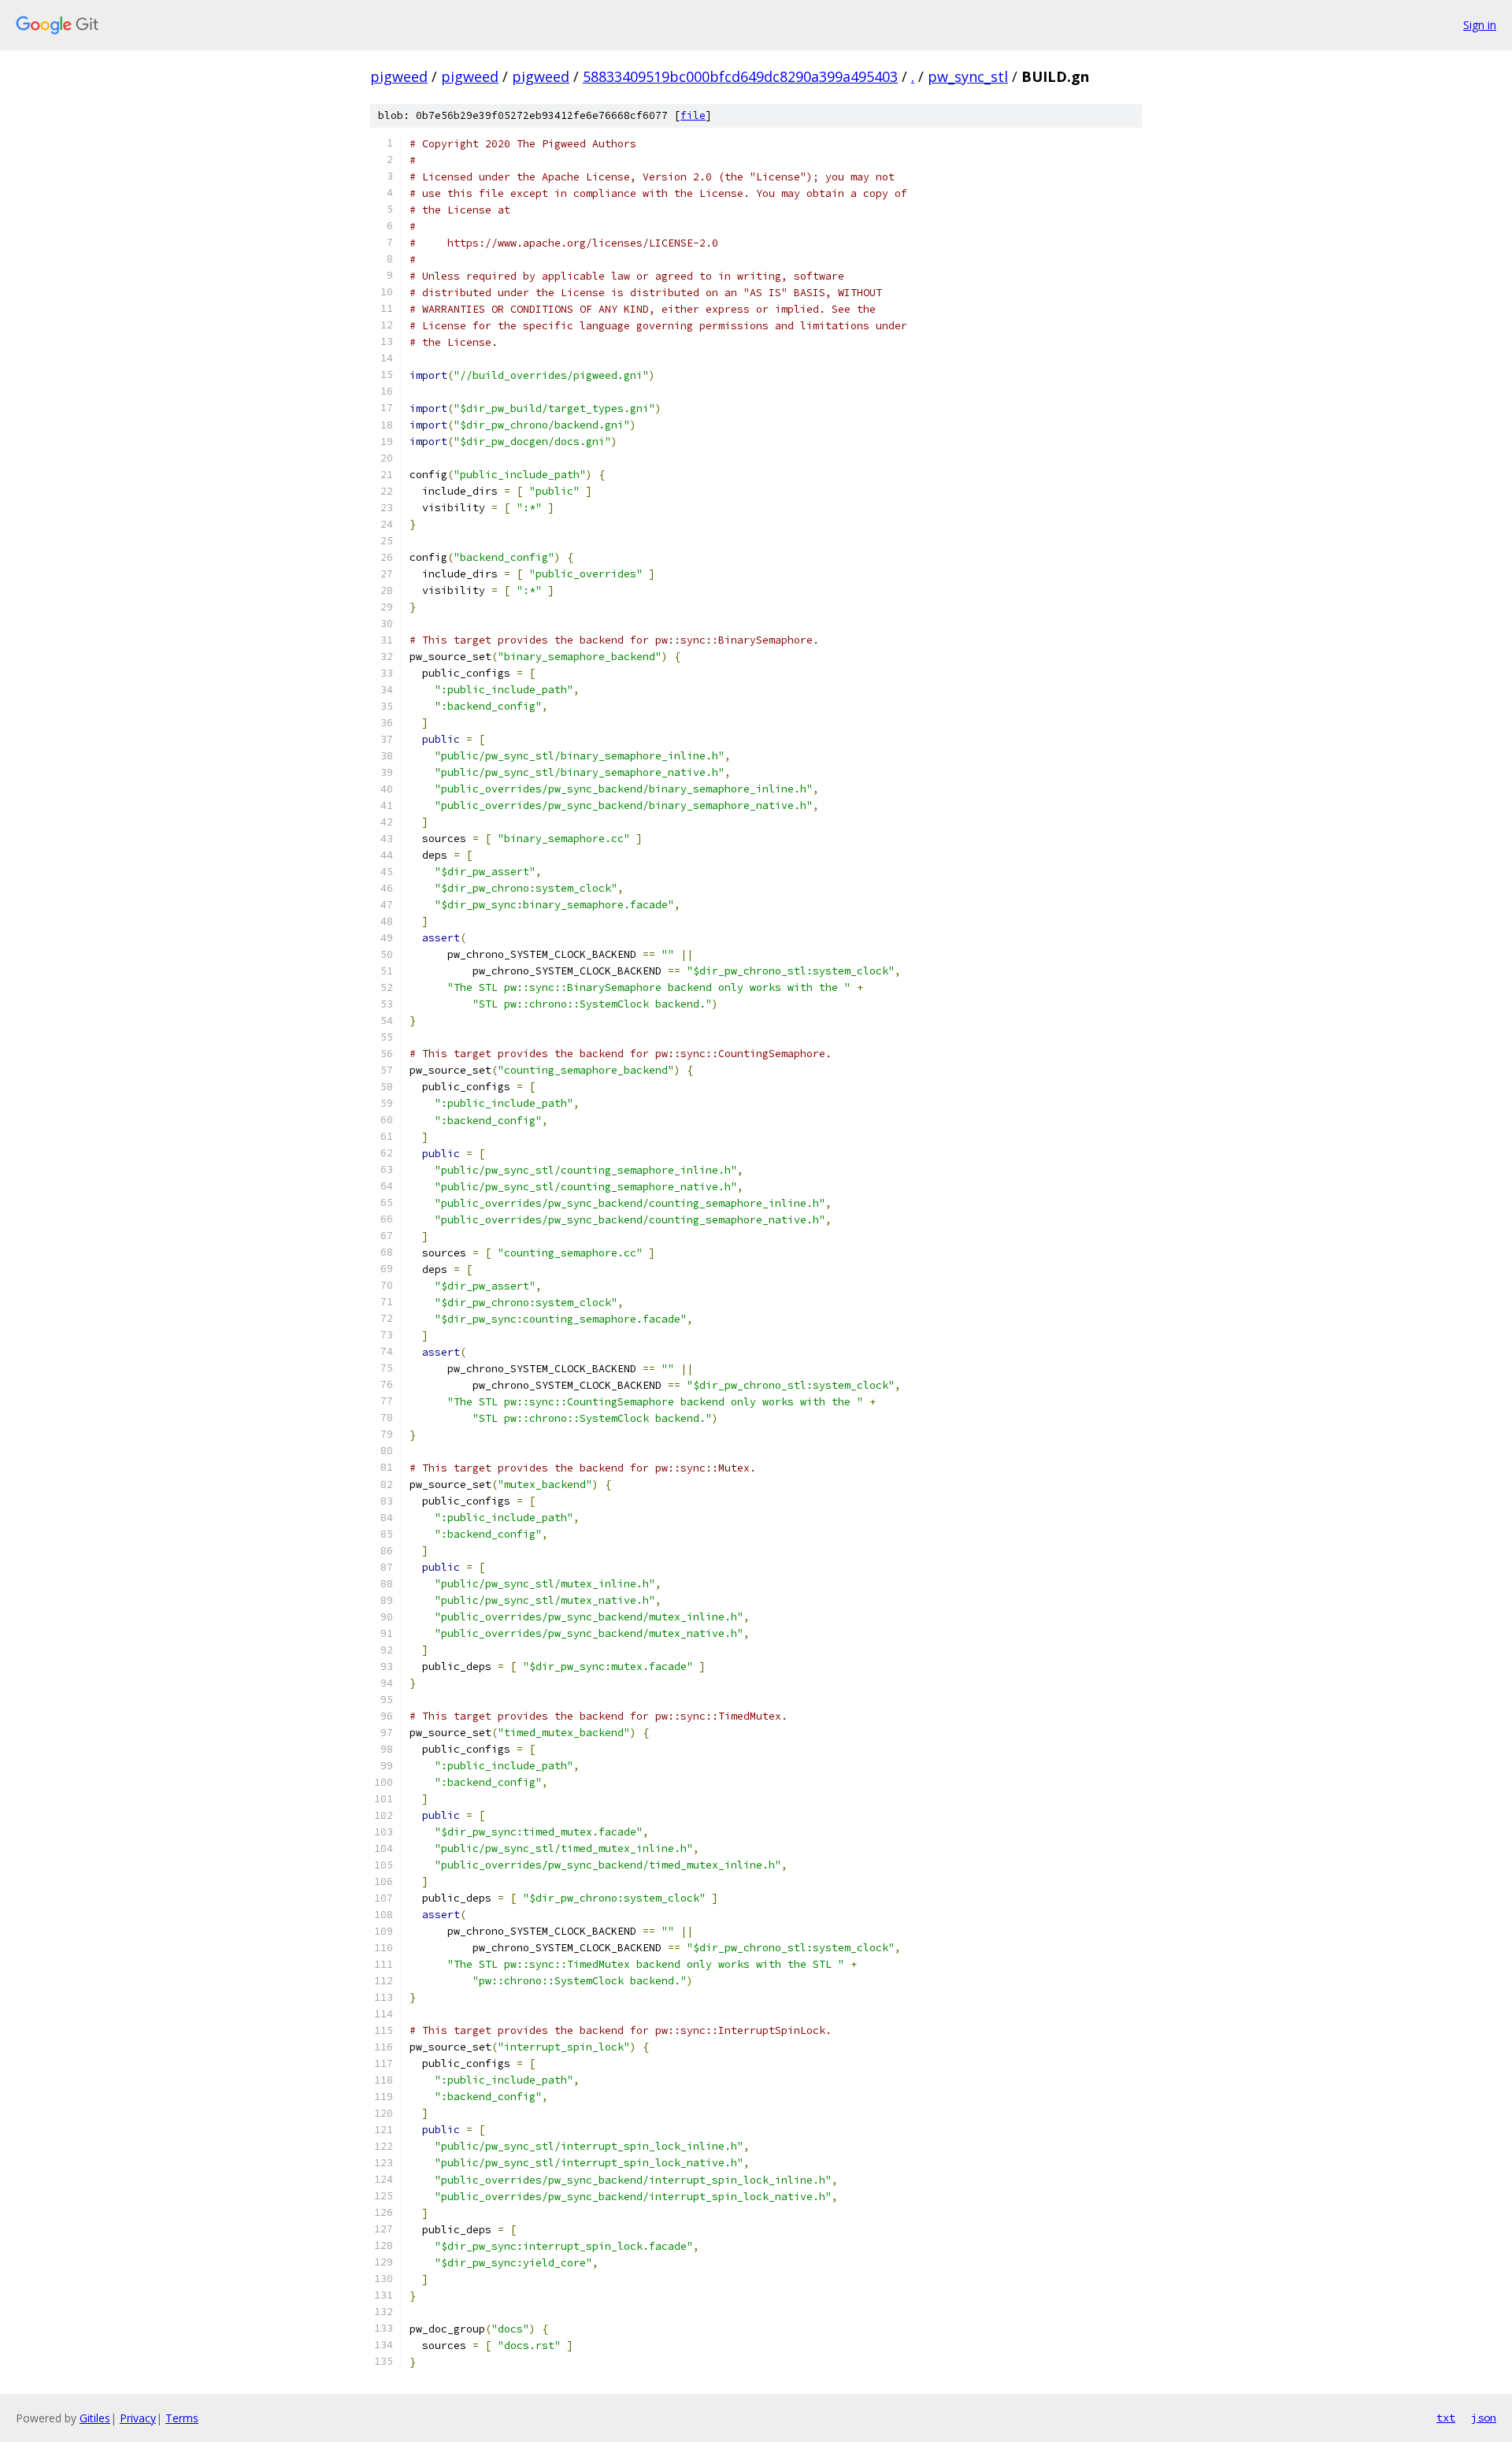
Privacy (138, 2418)
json (1484, 2418)
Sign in (1480, 25)
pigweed (399, 76)
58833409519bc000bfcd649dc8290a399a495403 (740, 76)
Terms (182, 2418)
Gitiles (95, 2418)
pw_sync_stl (968, 76)
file (693, 115)
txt (1446, 2418)
